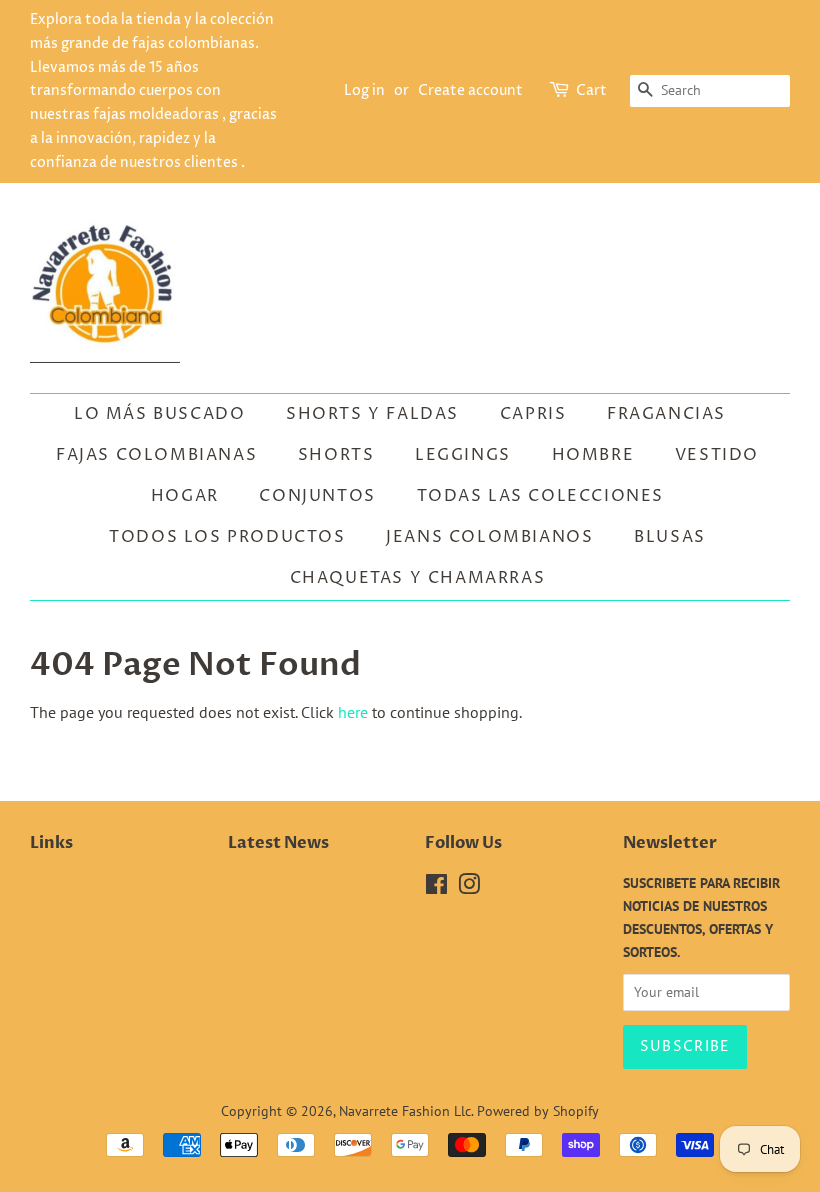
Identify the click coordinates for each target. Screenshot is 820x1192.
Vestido (717, 455)
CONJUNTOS (317, 496)
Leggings (463, 455)
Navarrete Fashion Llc (405, 1111)
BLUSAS (670, 537)
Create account (470, 90)
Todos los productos (227, 537)
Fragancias (666, 414)
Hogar (185, 496)
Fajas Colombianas (156, 455)
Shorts (336, 455)
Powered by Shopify (538, 1111)
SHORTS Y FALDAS (372, 414)
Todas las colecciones (541, 496)
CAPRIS (533, 414)
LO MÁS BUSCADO (159, 414)
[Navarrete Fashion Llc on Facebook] (436, 888)
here (353, 712)
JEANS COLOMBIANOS (489, 537)
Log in (364, 90)
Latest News (278, 843)
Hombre (593, 455)
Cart (591, 90)
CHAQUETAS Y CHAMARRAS (418, 578)
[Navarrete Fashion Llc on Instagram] (469, 888)
